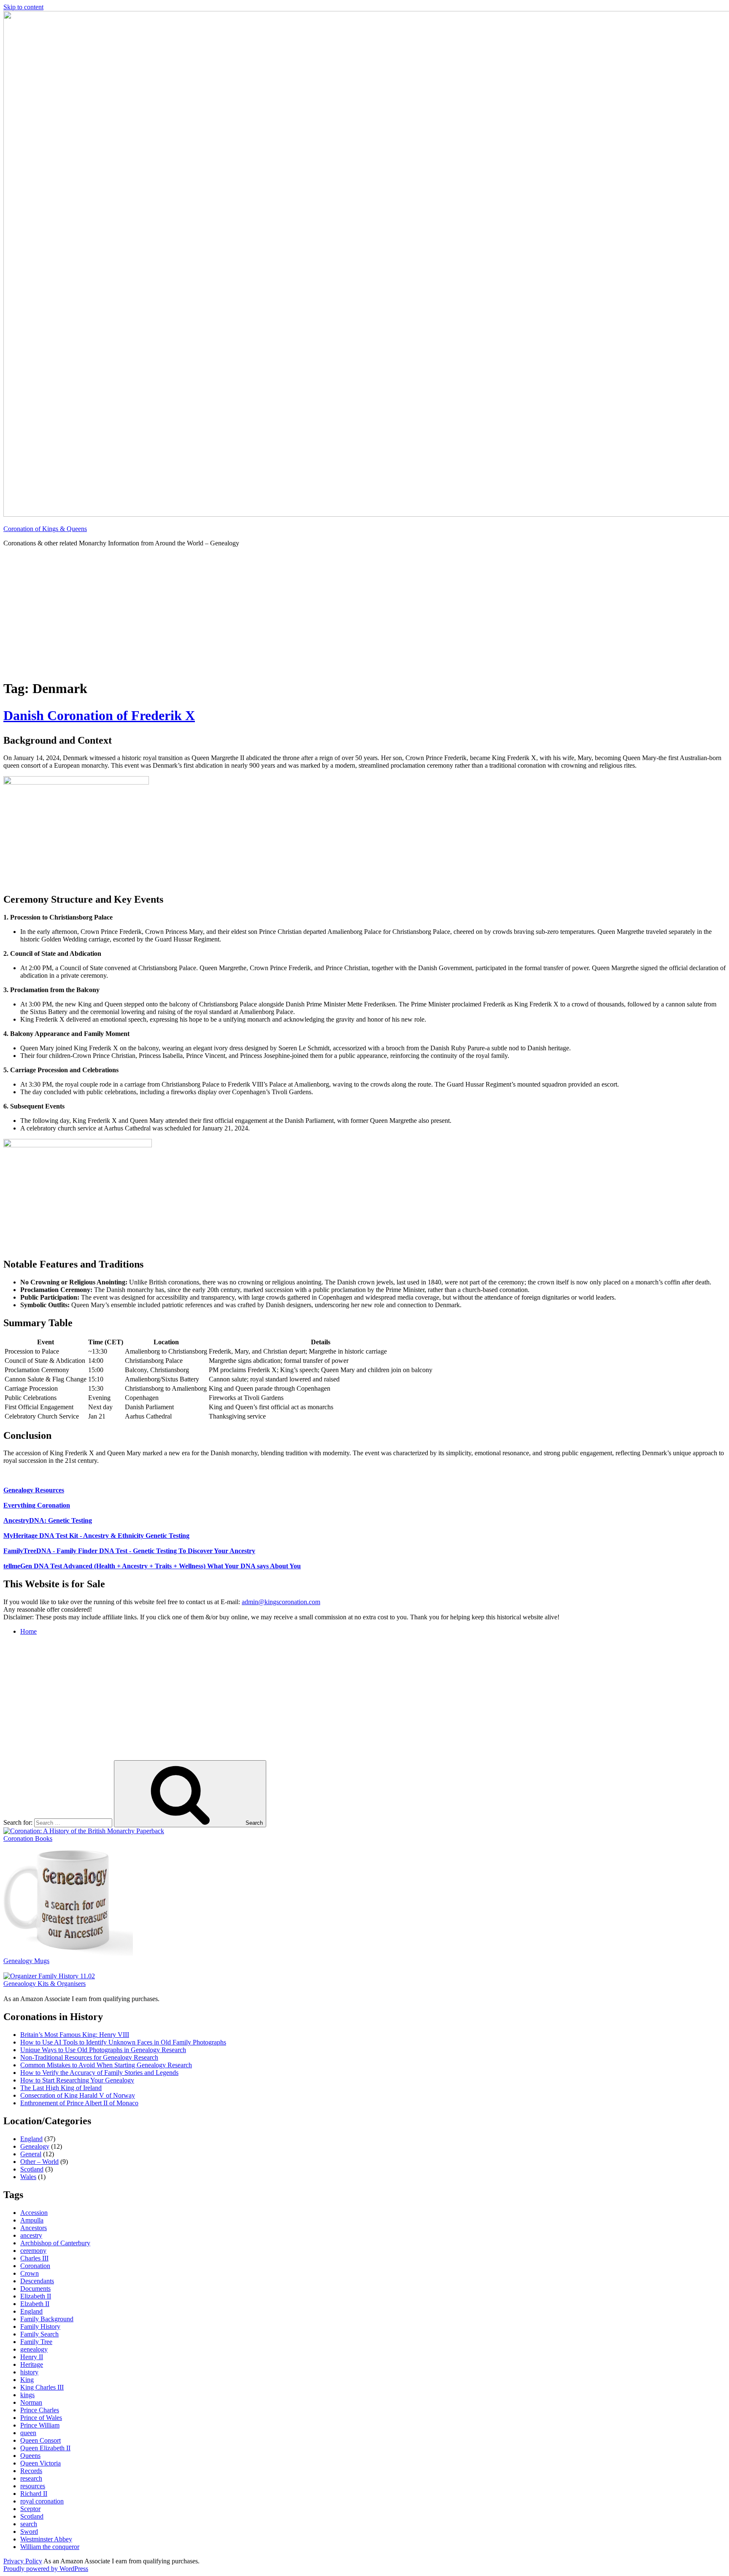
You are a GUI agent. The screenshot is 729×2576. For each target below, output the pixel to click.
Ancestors (34, 2228)
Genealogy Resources (34, 1490)
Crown (30, 2273)
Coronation (35, 2266)
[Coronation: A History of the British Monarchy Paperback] (84, 1831)
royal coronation (42, 2501)
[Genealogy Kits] (49, 1976)
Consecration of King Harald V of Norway (78, 2095)
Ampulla (32, 2220)
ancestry (31, 2235)
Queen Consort (40, 2440)
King (27, 2380)
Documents (35, 2289)
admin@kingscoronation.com (281, 1602)
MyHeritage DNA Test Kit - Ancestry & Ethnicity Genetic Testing (96, 1536)
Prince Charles (40, 2410)
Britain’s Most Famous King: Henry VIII (75, 2035)
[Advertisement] (364, 613)
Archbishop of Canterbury (55, 2243)
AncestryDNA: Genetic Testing (48, 1520)
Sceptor (30, 2509)
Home (28, 1631)
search (29, 2524)
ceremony (33, 2251)
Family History (40, 2326)
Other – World (39, 2162)
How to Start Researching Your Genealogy (77, 2080)
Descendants (37, 2281)
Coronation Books (28, 1838)
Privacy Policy (23, 2561)
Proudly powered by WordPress (46, 2569)
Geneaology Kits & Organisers (45, 1984)
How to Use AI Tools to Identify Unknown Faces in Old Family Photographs (123, 2042)
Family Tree (36, 2342)
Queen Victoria (40, 2463)
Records (31, 2471)
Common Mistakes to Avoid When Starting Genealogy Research (106, 2065)
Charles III (34, 2258)
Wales (28, 2177)
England (31, 2139)
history (29, 2372)
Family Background (47, 2319)
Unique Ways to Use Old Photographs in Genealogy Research (103, 2050)
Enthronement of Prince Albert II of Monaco (79, 2103)
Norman (31, 2402)
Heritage (32, 2364)
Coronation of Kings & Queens (45, 529)
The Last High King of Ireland (61, 2088)
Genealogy (35, 2146)
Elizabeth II (36, 2296)
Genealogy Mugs (26, 1961)
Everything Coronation (37, 1505)
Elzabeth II (35, 2304)
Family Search (39, 2334)
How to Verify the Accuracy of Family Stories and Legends (99, 2073)
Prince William (40, 2425)
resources (33, 2486)
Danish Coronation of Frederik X (99, 715)
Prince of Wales (41, 2418)
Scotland (32, 2169)
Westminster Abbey (46, 2539)
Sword (29, 2531)
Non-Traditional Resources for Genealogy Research (89, 2057)
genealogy (34, 2349)
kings (27, 2395)
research (31, 2478)
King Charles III (42, 2387)
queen (28, 2433)
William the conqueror (50, 2547)
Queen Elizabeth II (45, 2448)
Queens (30, 2456)
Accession (34, 2213)
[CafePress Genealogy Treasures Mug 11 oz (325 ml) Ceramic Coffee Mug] (68, 1953)
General (31, 2154)
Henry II (32, 2357)
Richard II (34, 2494)
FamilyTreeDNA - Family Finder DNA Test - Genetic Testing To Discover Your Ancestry (129, 1551)
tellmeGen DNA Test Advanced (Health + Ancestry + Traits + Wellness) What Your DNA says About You (152, 1566)
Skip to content (23, 7)
